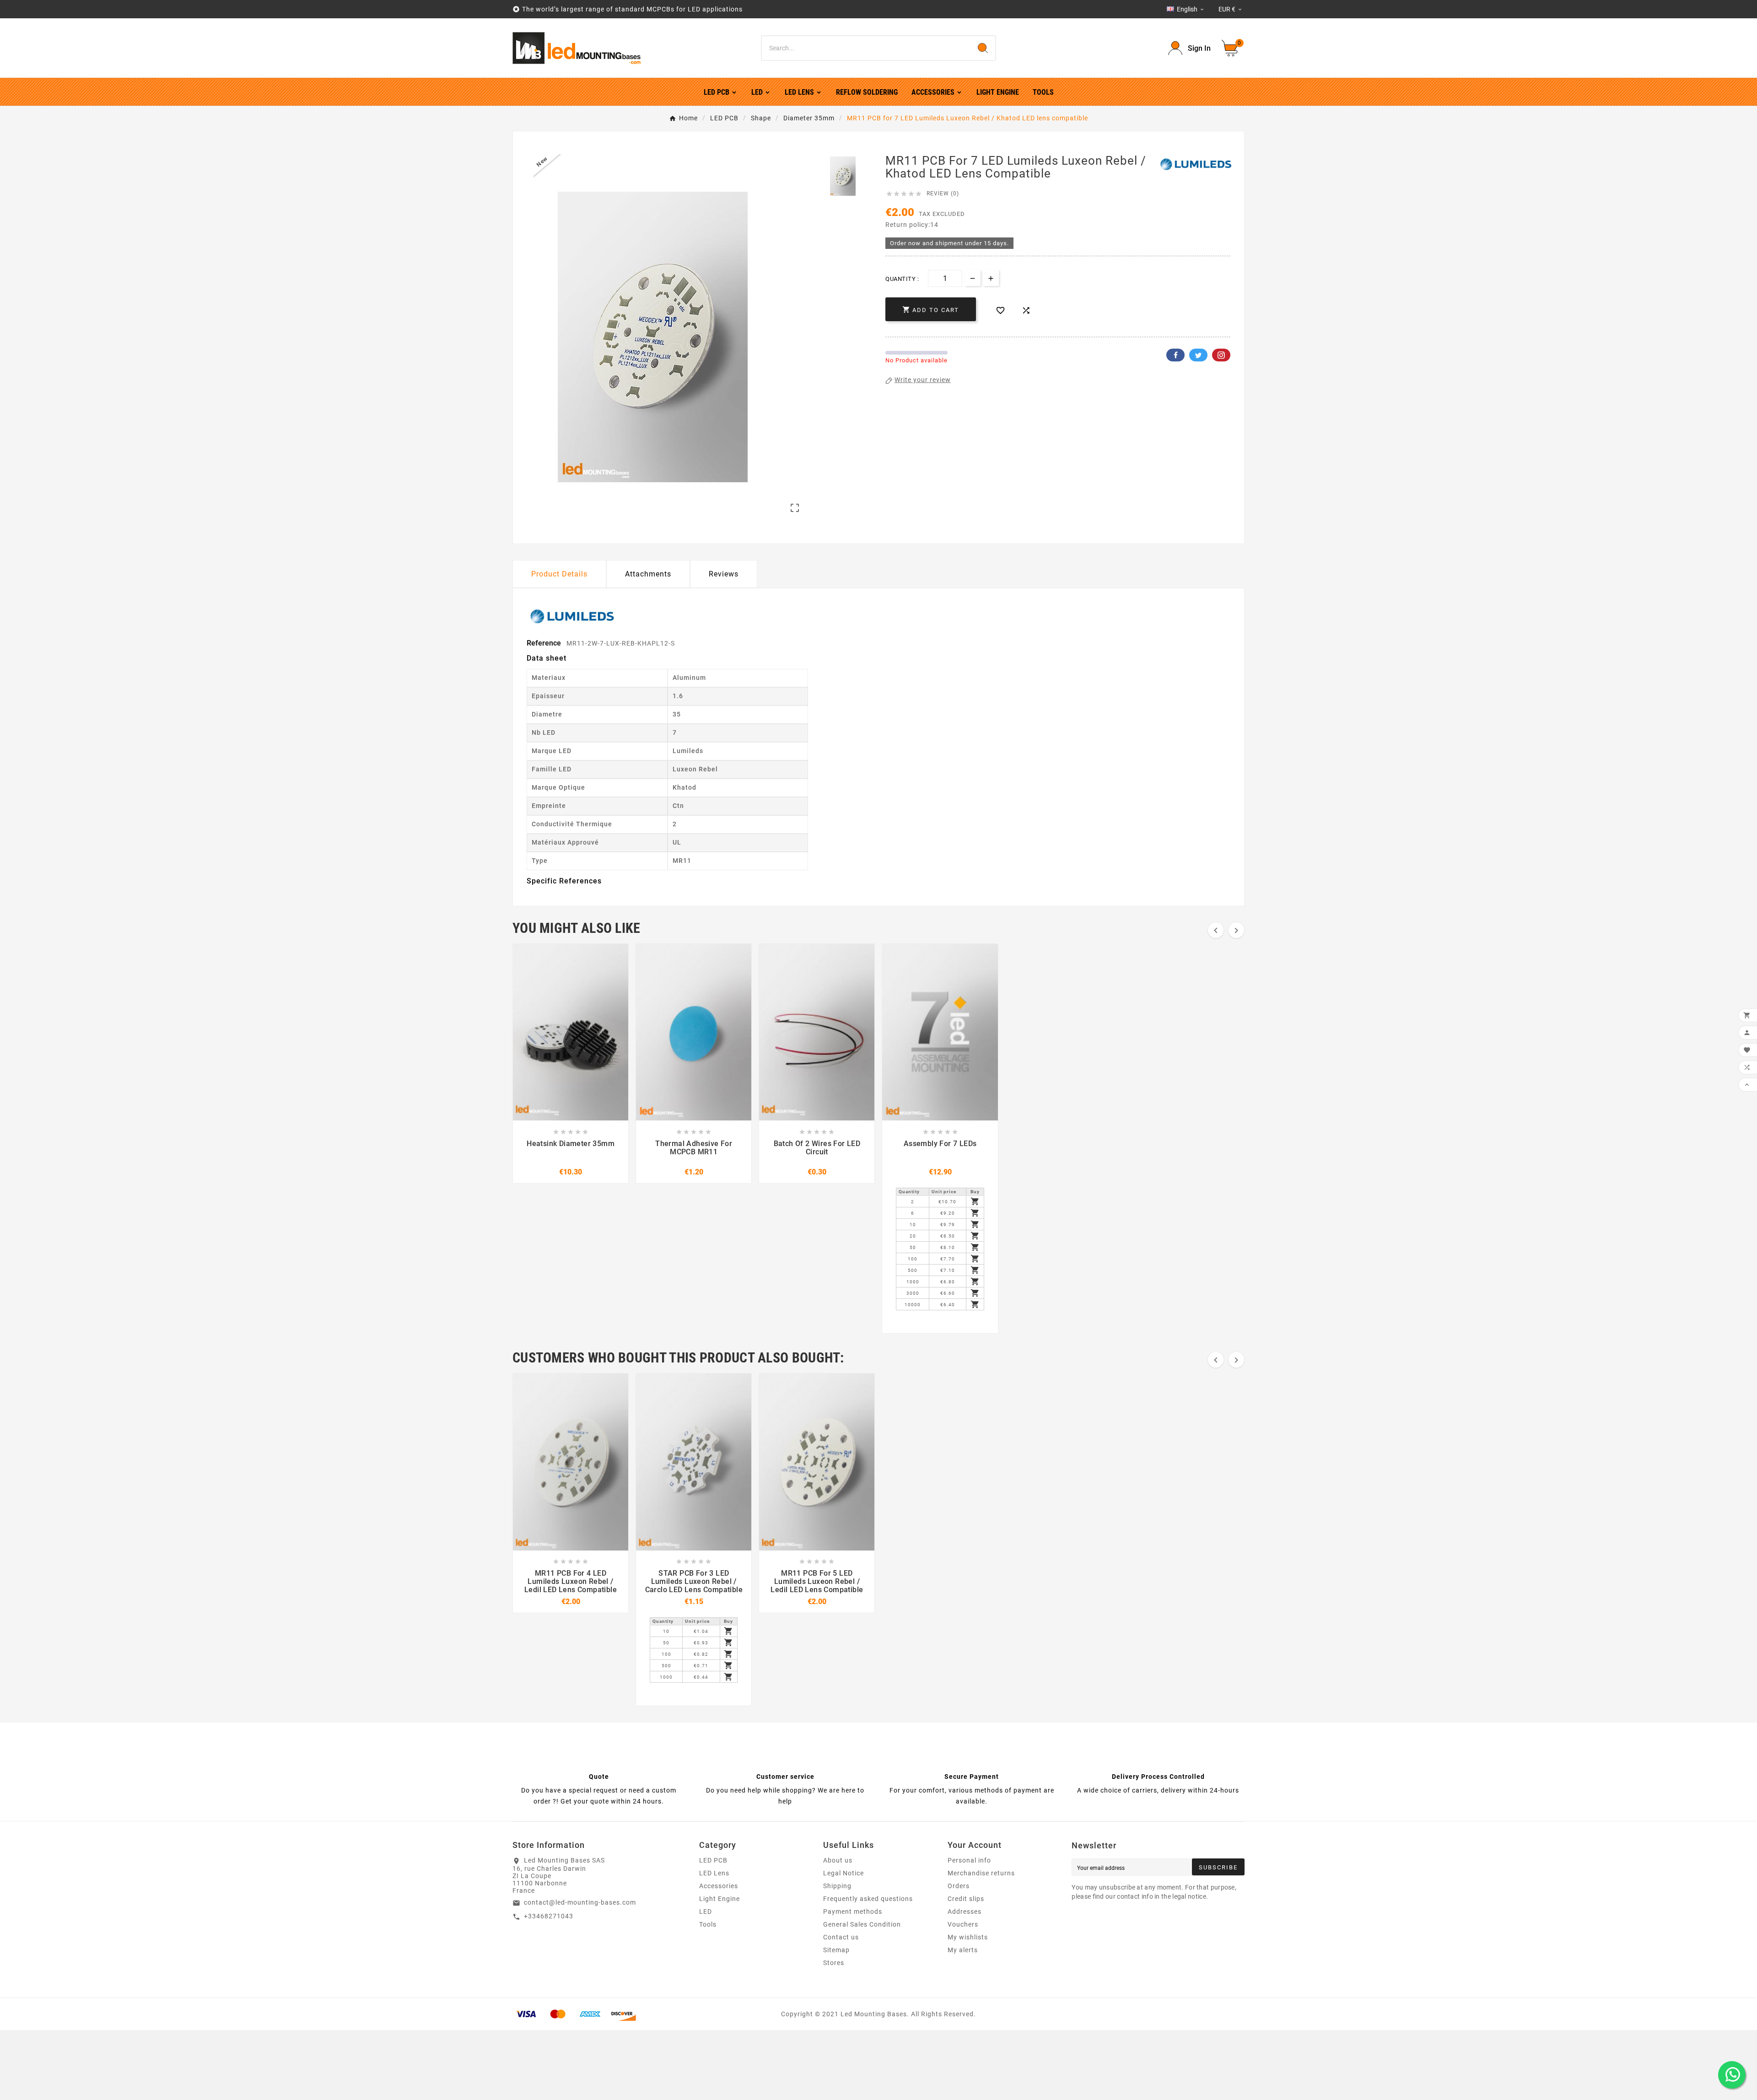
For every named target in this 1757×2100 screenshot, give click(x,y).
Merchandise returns (981, 1873)
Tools (708, 1924)
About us (838, 1860)
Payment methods (853, 1912)
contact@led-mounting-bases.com (580, 1902)
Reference (545, 643)
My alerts (963, 1950)
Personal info (969, 1860)
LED (706, 1912)
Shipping (837, 1886)
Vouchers (963, 1924)
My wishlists (968, 1937)
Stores (834, 1963)
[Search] (983, 48)
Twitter (1198, 355)
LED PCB (713, 1860)
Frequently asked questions (868, 1899)
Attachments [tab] (648, 574)
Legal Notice (843, 1873)
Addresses (965, 1912)
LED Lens (714, 1873)
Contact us (841, 1937)
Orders (959, 1886)
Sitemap (836, 1950)
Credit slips (966, 1899)
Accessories (719, 1886)
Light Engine (720, 1899)
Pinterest (1221, 355)
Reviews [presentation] (724, 574)
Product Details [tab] (559, 574)
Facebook (1175, 355)
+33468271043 (549, 1916)
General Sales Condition (862, 1924)
